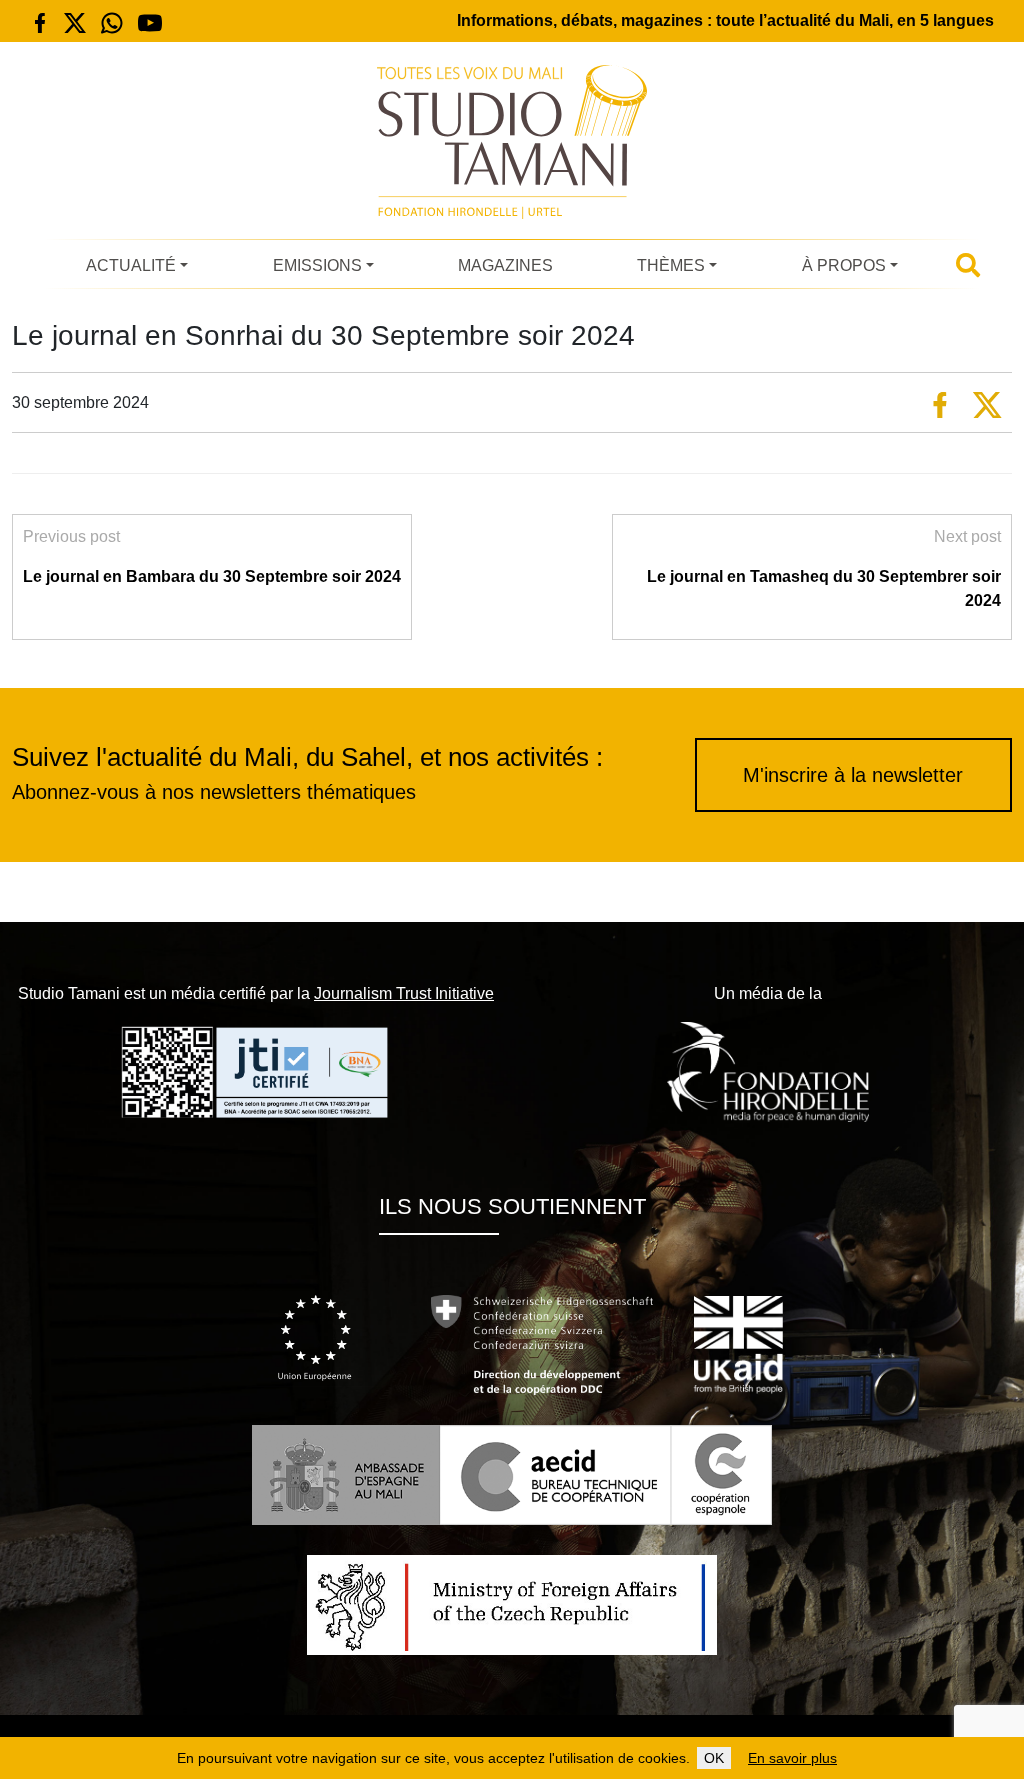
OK (714, 1758)
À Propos (844, 265)
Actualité (131, 265)
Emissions (317, 265)
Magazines (505, 265)
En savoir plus (792, 1758)
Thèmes (671, 265)
